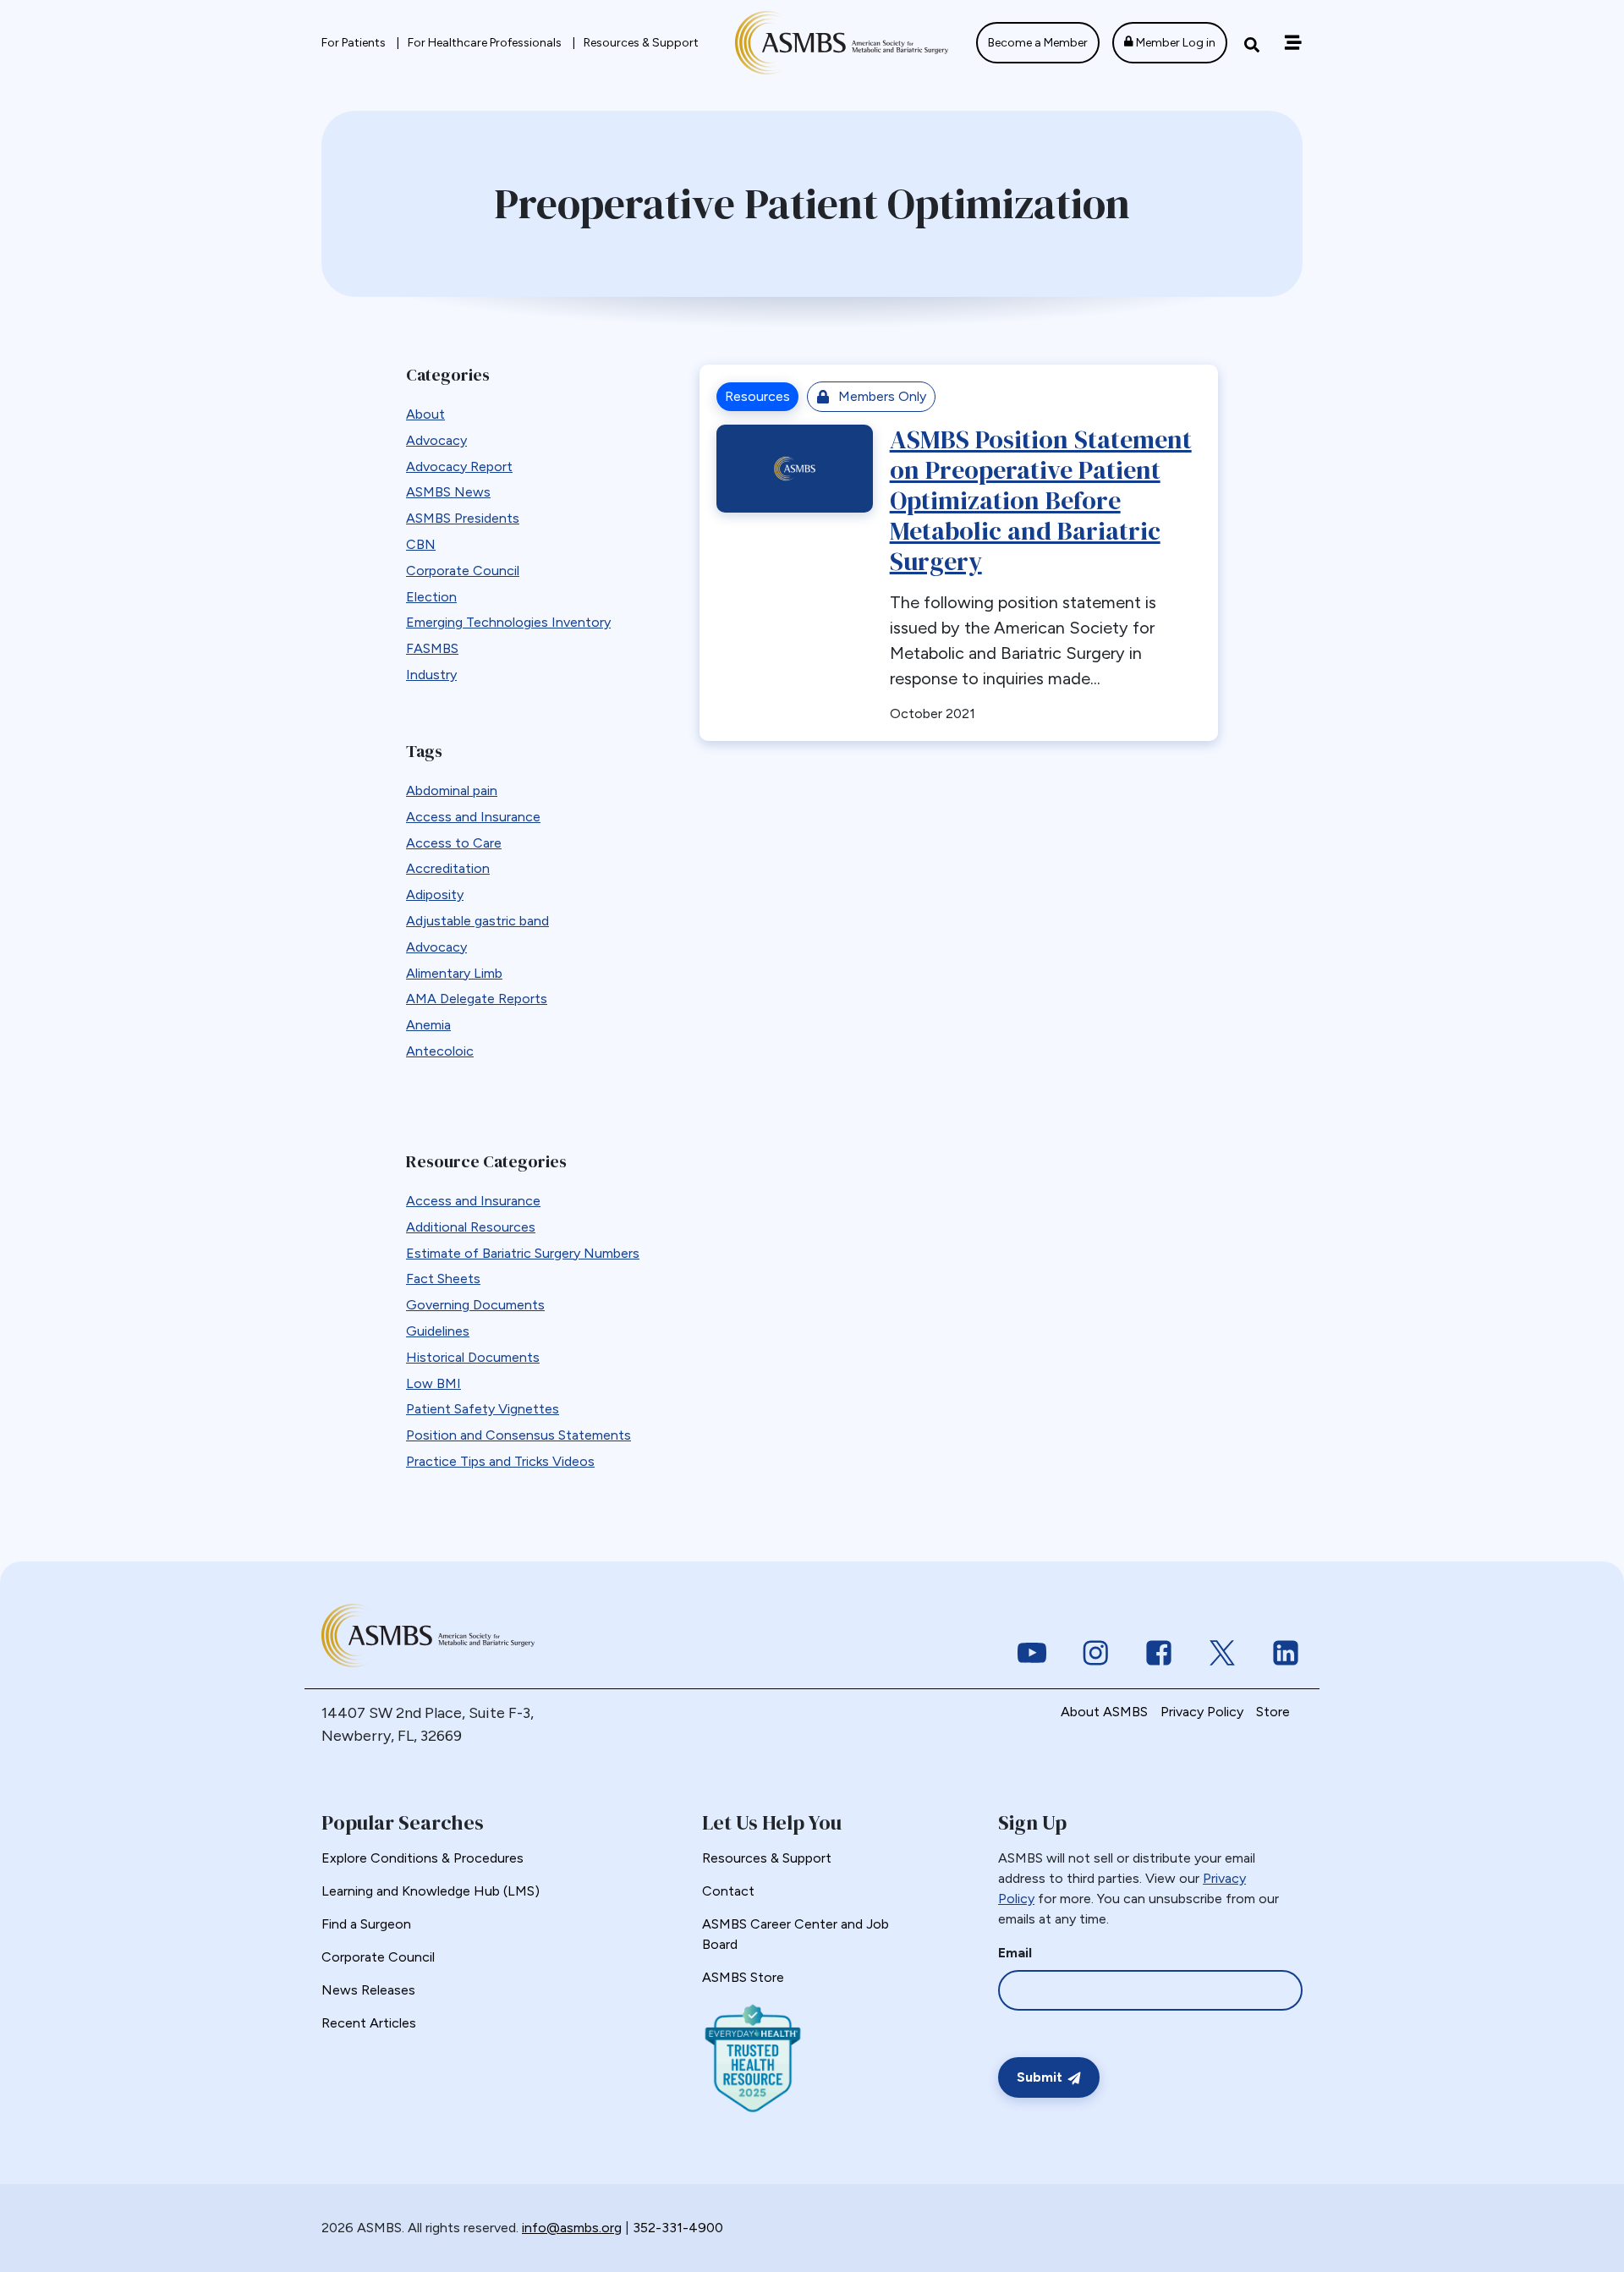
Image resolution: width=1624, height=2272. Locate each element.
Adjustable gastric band (477, 921)
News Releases (368, 1990)
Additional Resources (471, 1227)
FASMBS (432, 648)
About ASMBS (1104, 1712)
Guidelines (438, 1331)
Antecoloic (440, 1051)
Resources (757, 396)
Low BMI (433, 1383)
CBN (421, 544)
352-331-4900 (678, 2228)
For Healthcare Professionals (486, 43)
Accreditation (448, 868)
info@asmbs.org (572, 2228)
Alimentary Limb (454, 973)
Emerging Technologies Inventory (508, 622)
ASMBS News (448, 492)
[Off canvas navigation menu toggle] (1293, 43)
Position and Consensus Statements (518, 1435)
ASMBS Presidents (463, 518)
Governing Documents (475, 1305)
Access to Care (454, 843)
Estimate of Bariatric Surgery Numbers (523, 1253)
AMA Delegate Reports (477, 999)
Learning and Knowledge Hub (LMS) (431, 1891)
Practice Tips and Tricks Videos (500, 1461)
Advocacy (436, 440)
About (425, 414)
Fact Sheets (443, 1279)
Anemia (428, 1025)
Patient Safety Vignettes (483, 1409)
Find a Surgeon (366, 1924)
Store (1273, 1712)
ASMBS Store (743, 1977)
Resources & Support (641, 43)
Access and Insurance (473, 817)
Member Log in (1174, 43)
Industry (431, 675)
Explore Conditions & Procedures (422, 1858)
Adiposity (435, 895)
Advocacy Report (459, 466)
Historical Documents (473, 1357)
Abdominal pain (452, 790)
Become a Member (1038, 43)
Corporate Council (463, 571)
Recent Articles (369, 2023)
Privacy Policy (1202, 1712)
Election (431, 597)
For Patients (355, 43)
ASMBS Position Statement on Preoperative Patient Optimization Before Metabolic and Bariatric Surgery (1041, 500)
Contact (728, 1891)
